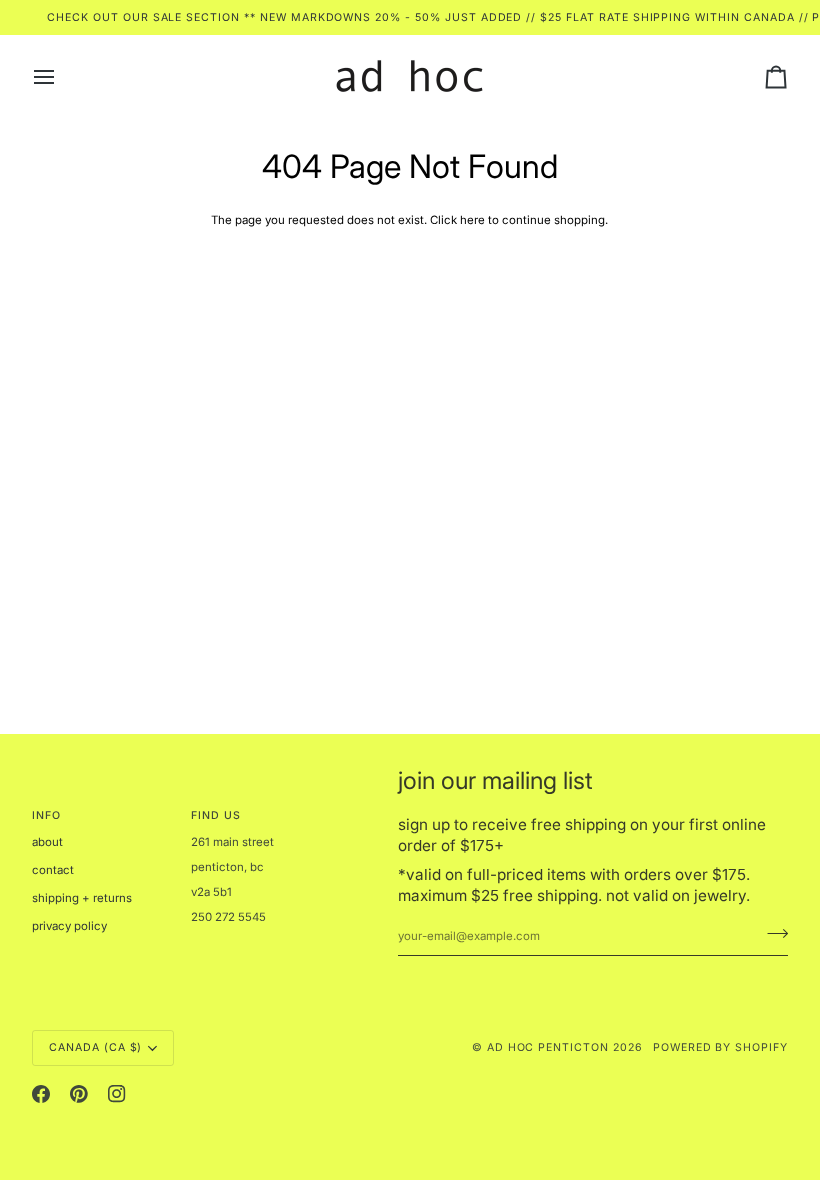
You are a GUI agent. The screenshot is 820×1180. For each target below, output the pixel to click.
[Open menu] (62, 76)
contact (53, 870)
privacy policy (69, 926)
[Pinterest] (79, 1094)
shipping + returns (82, 898)
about (47, 842)
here (472, 220)
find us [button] (216, 815)
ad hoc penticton (548, 1047)
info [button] (46, 815)
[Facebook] (41, 1094)
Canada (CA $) (95, 1047)
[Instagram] (117, 1094)
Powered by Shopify (720, 1047)
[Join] (771, 933)
